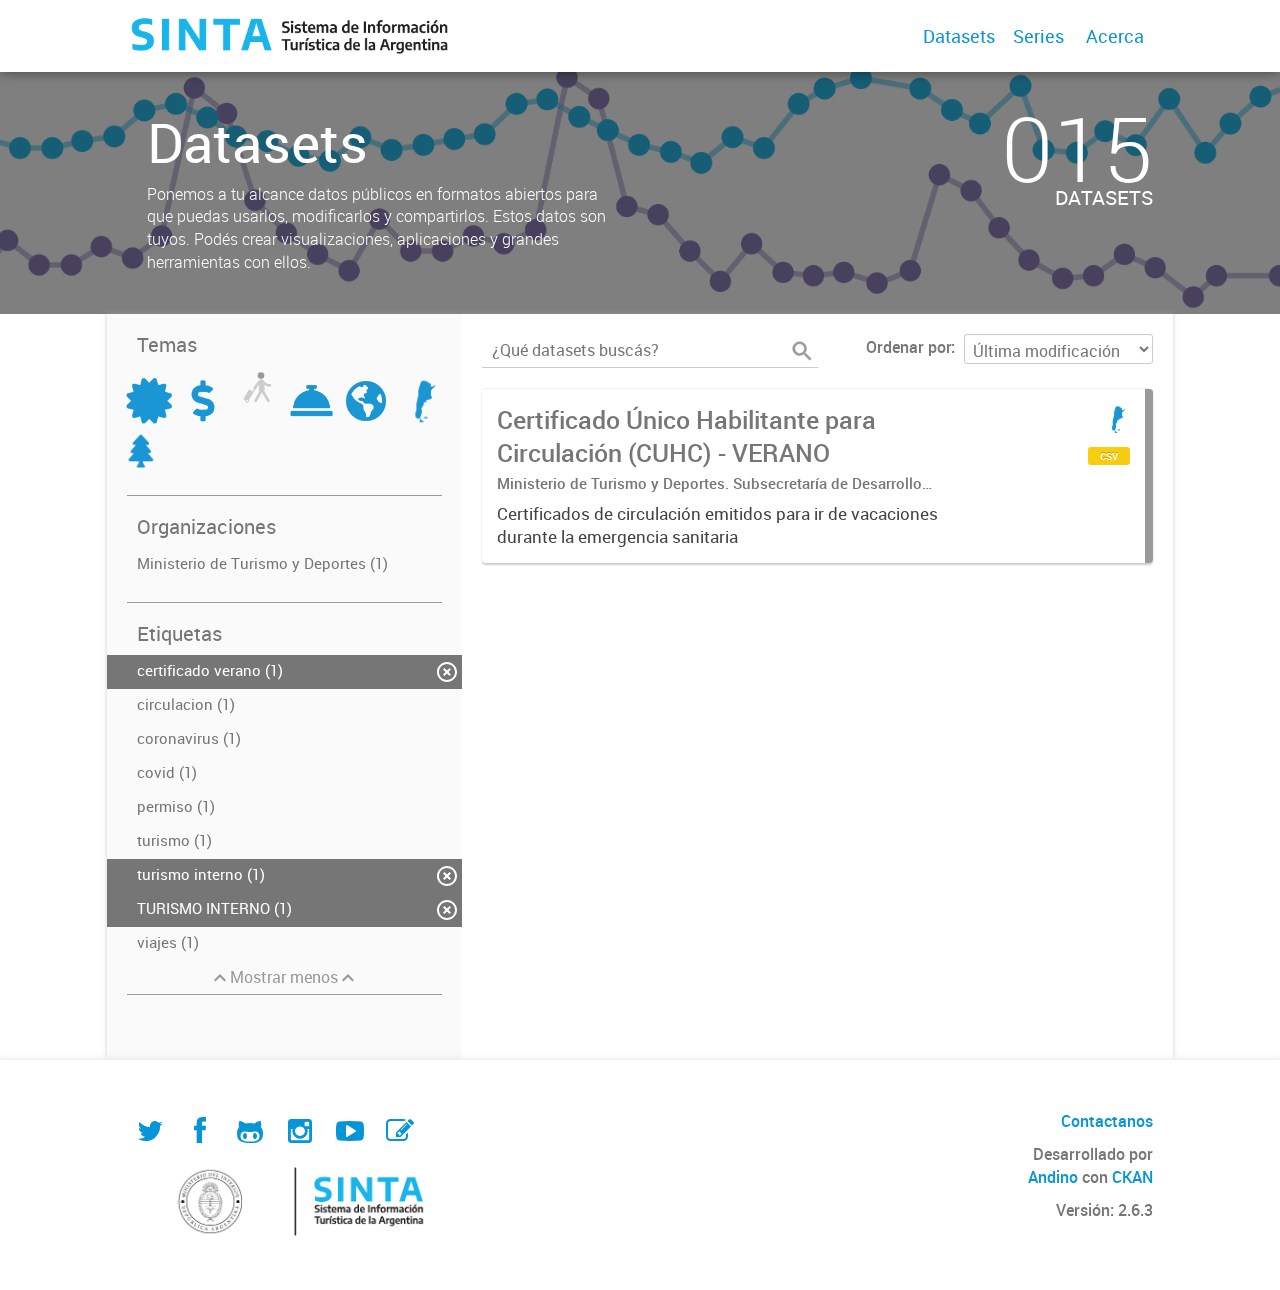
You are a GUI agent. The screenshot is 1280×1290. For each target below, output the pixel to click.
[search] (802, 351)
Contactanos (1107, 1121)
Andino (1053, 1177)
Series (1038, 36)
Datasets (959, 36)
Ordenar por (908, 347)
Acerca (1115, 36)
